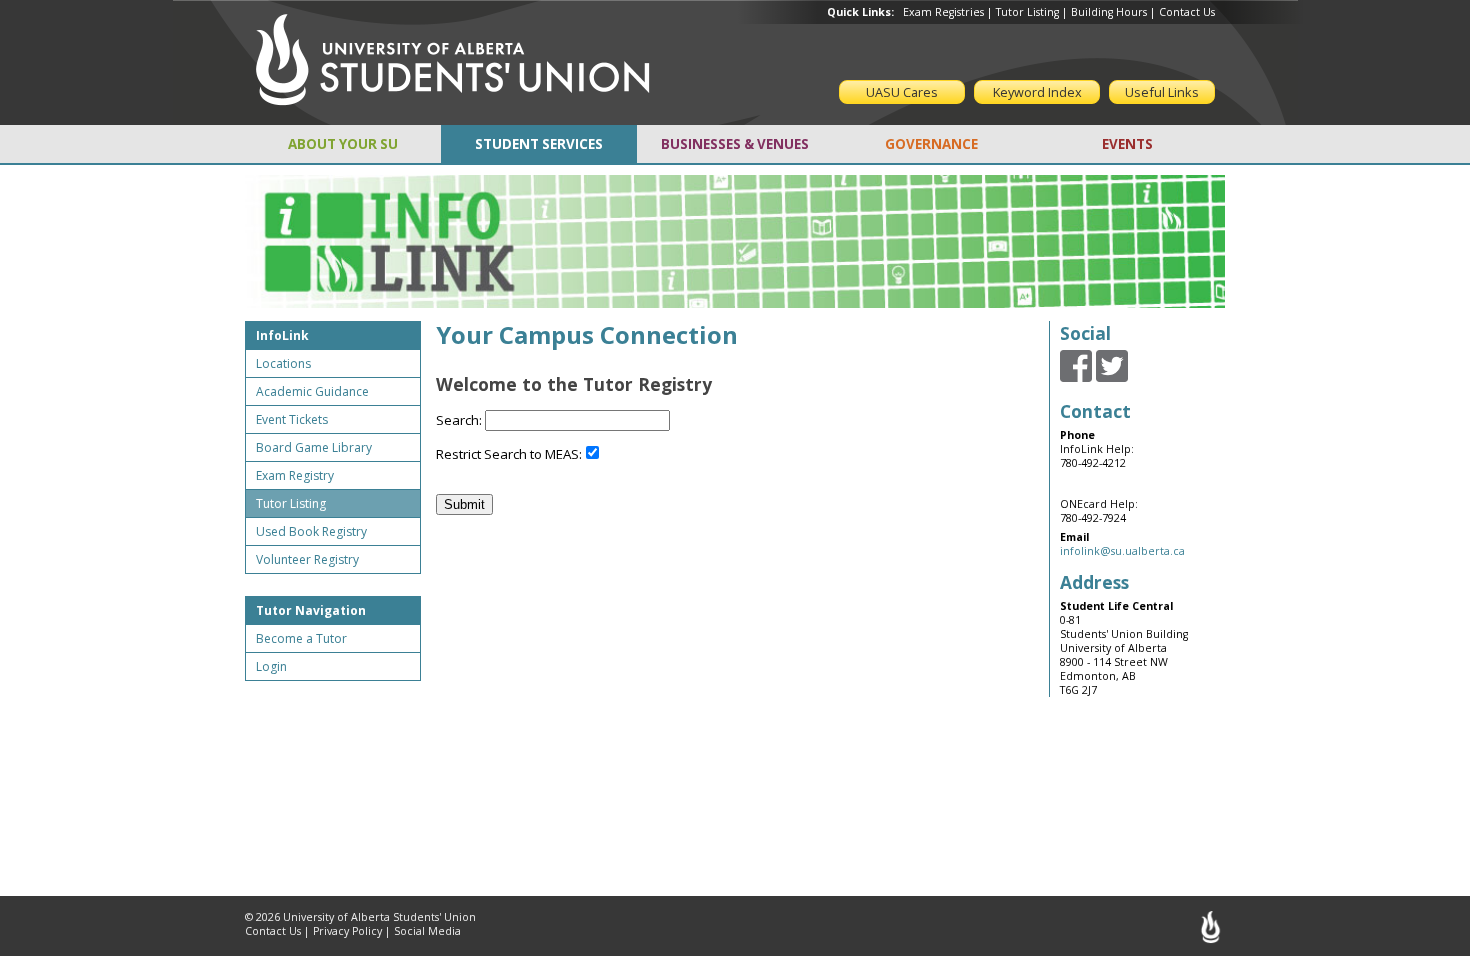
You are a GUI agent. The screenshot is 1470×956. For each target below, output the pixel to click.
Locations (283, 363)
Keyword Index (1037, 92)
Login (271, 666)
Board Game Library (314, 447)
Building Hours (1109, 12)
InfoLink (282, 335)
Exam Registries (943, 12)
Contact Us (1187, 12)
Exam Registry (295, 475)
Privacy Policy (347, 931)
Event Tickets (292, 419)
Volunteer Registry (307, 559)
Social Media (427, 931)
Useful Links (1162, 92)
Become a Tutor (301, 638)
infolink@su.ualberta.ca (1122, 551)
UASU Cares (902, 92)
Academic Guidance (312, 391)
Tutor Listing (1027, 12)
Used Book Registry (311, 531)
